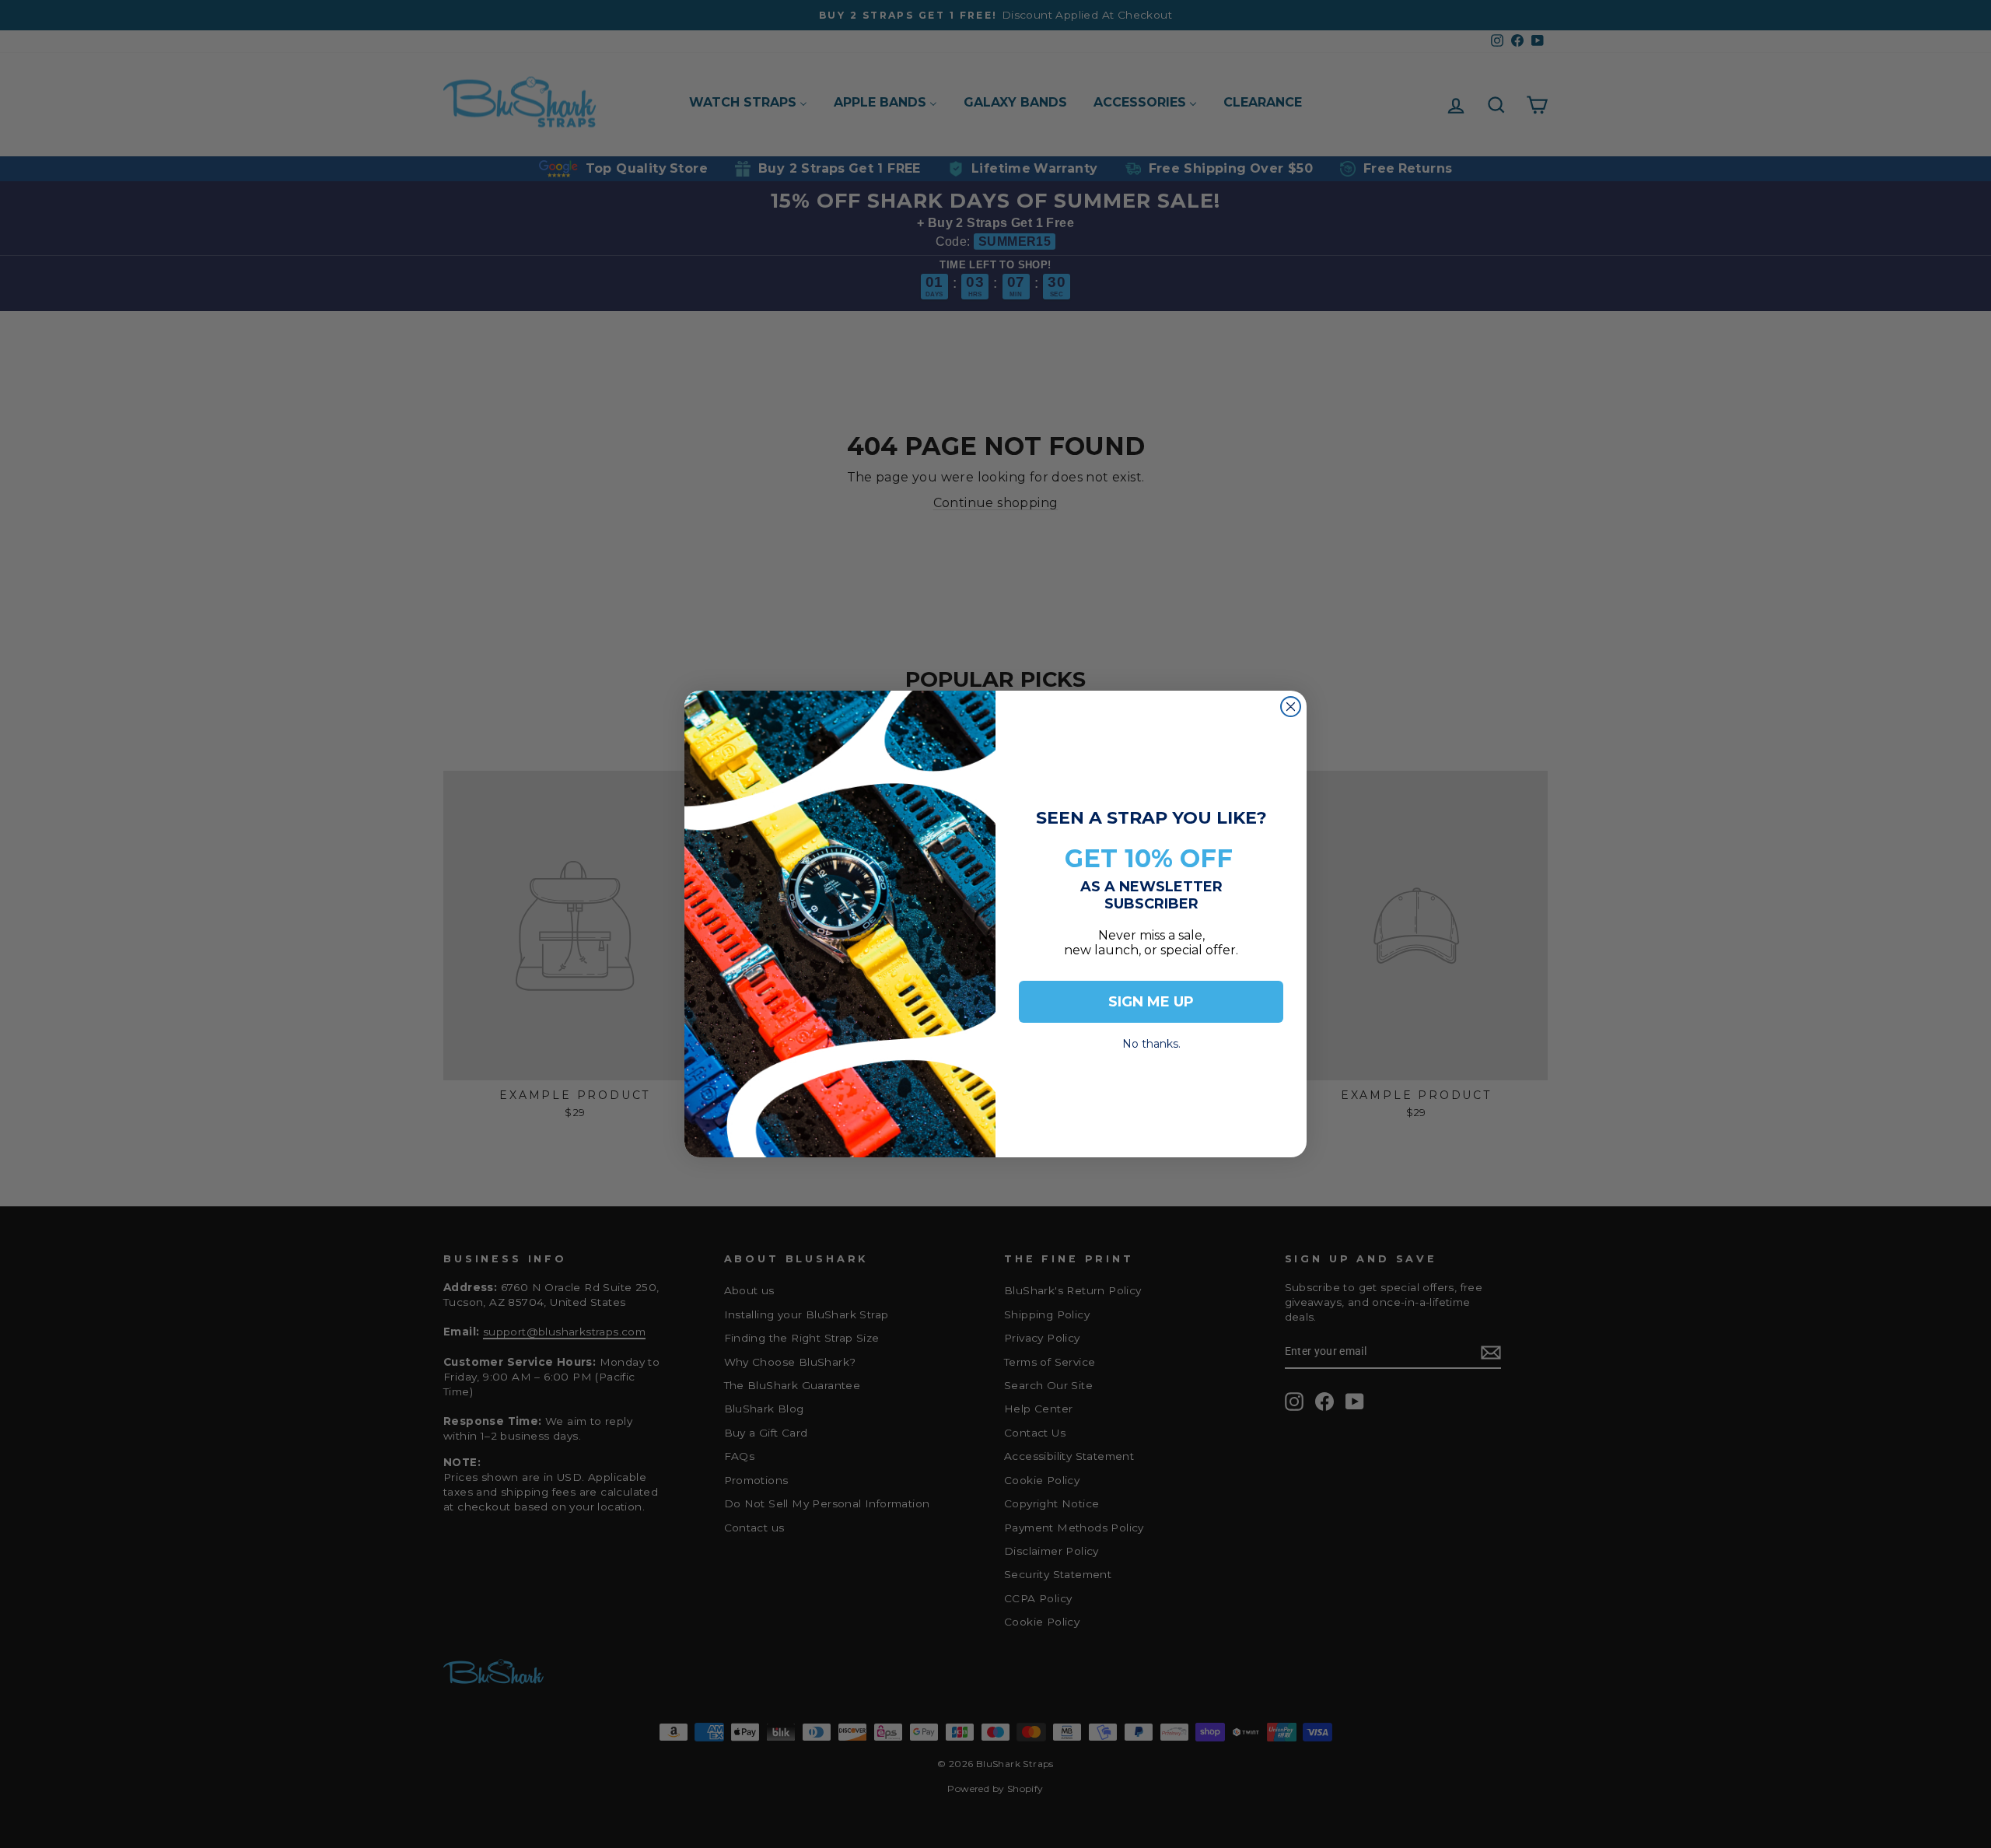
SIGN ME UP (1151, 1002)
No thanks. (1151, 1039)
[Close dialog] (1291, 707)
